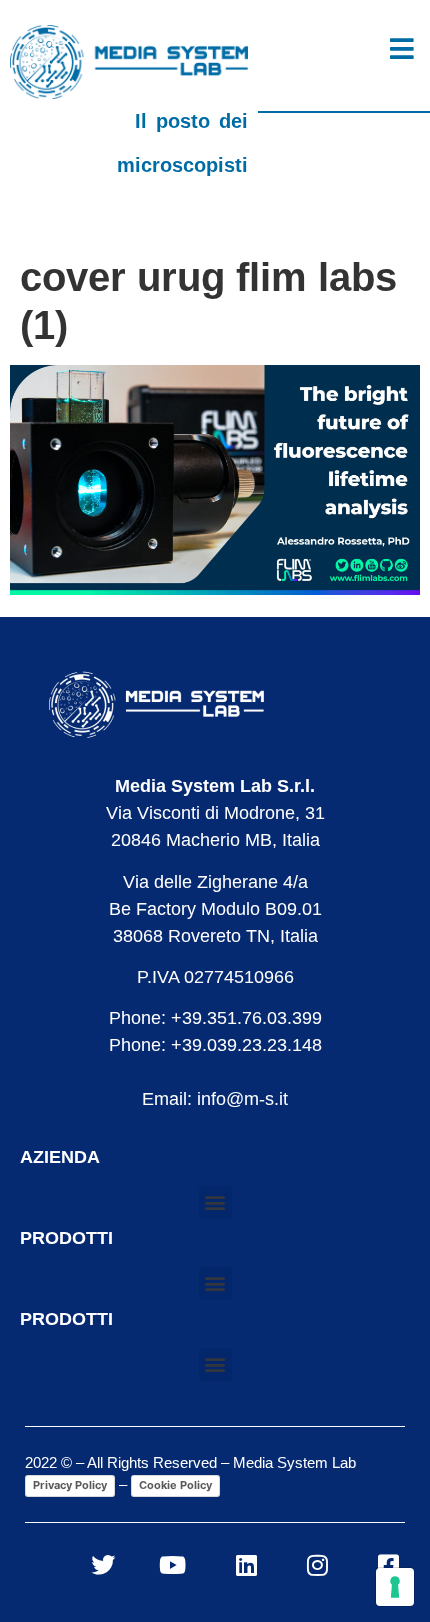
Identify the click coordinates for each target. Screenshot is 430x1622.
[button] (215, 1202)
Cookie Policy (175, 1485)
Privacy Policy (70, 1485)
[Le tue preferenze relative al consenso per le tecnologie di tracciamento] (395, 1587)
